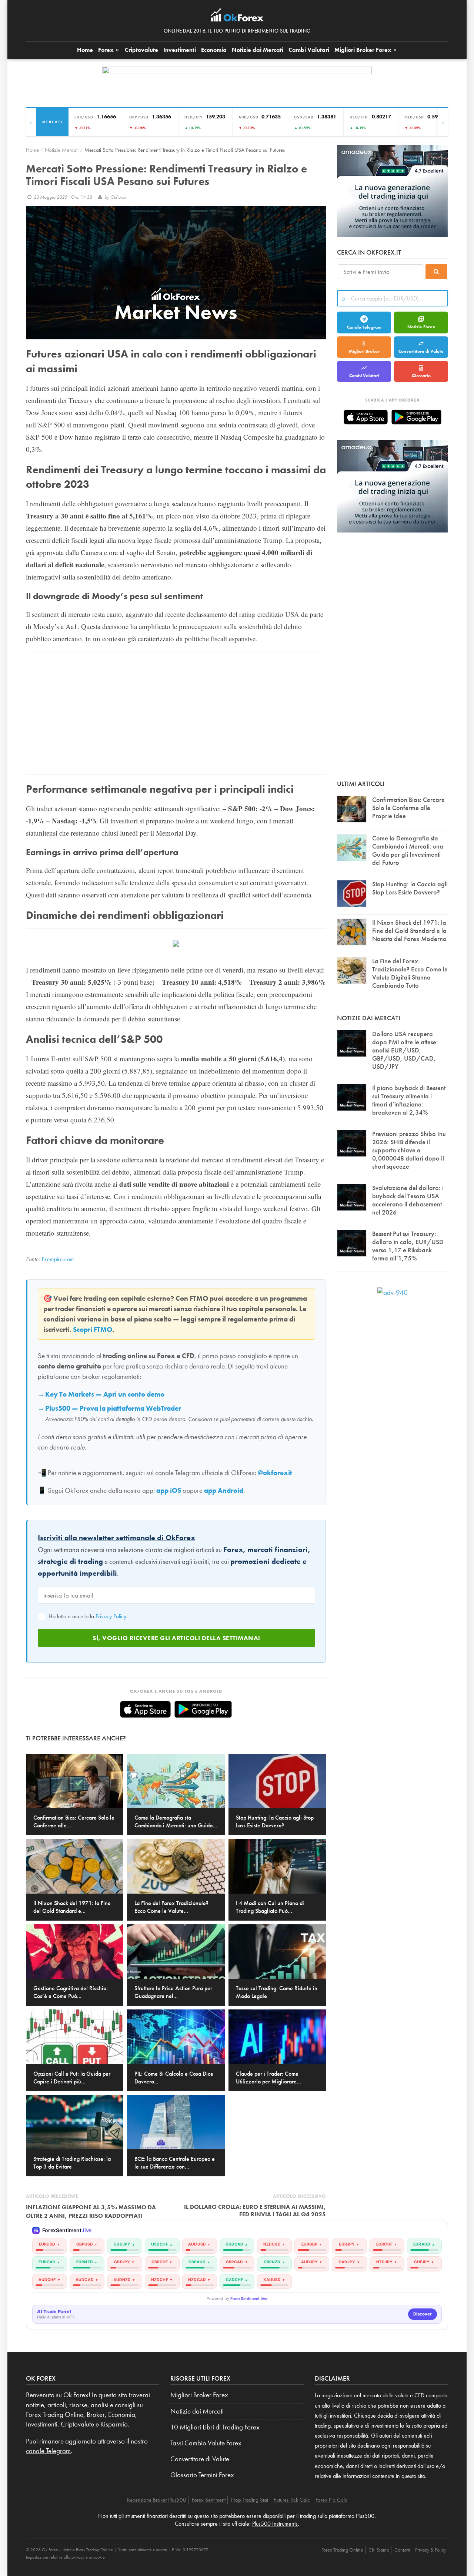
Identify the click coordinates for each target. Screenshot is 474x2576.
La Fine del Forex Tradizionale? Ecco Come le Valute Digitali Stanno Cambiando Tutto (410, 973)
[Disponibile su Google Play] (203, 1709)
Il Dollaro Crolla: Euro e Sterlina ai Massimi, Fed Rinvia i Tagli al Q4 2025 (255, 2210)
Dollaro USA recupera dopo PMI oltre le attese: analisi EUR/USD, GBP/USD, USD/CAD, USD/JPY (405, 1050)
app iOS (169, 1491)
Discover (423, 2314)
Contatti (402, 2550)
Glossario (421, 376)
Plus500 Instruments (275, 2524)
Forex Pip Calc (331, 2500)
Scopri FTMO (93, 1330)
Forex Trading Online (342, 2550)
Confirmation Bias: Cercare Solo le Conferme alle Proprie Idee (408, 808)
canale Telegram (48, 2451)
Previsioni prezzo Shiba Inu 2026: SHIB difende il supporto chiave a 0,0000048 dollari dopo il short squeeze (409, 1150)
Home (85, 50)
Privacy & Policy (431, 2550)
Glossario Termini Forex (202, 2475)
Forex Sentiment (209, 2500)
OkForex (118, 197)
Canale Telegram (364, 327)
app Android (224, 1491)
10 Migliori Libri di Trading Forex (215, 2427)
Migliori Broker (363, 50)
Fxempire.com (58, 1259)
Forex (107, 50)
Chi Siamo (379, 2550)
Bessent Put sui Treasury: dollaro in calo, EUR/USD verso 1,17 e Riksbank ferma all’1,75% (408, 1246)
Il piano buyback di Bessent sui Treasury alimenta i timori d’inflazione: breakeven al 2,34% (409, 1100)
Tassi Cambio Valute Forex (206, 2443)
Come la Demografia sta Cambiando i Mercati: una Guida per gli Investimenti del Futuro (408, 850)
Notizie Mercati (62, 150)
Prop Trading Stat (250, 2500)
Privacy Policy (111, 1616)
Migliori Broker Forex (199, 2395)
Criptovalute (141, 50)
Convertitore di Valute (421, 351)
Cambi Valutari (309, 50)
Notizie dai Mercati (258, 50)
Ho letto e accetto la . (87, 1616)
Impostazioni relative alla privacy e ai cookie (65, 2557)
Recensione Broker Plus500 (157, 2500)
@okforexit (275, 1473)
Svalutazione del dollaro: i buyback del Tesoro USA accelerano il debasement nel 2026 (408, 1200)
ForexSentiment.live (249, 2299)
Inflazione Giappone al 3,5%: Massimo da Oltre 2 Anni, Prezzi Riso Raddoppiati (91, 2211)
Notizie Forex (421, 327)
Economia (214, 50)
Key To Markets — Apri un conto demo (105, 1394)
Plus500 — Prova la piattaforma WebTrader (113, 1408)
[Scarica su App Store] (145, 1709)
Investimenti (180, 50)
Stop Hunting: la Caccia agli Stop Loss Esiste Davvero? (410, 888)
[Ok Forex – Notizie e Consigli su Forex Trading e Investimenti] (237, 17)
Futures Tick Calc (292, 2500)
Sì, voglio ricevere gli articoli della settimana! (176, 1638)
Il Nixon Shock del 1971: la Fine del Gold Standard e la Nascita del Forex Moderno (409, 931)
